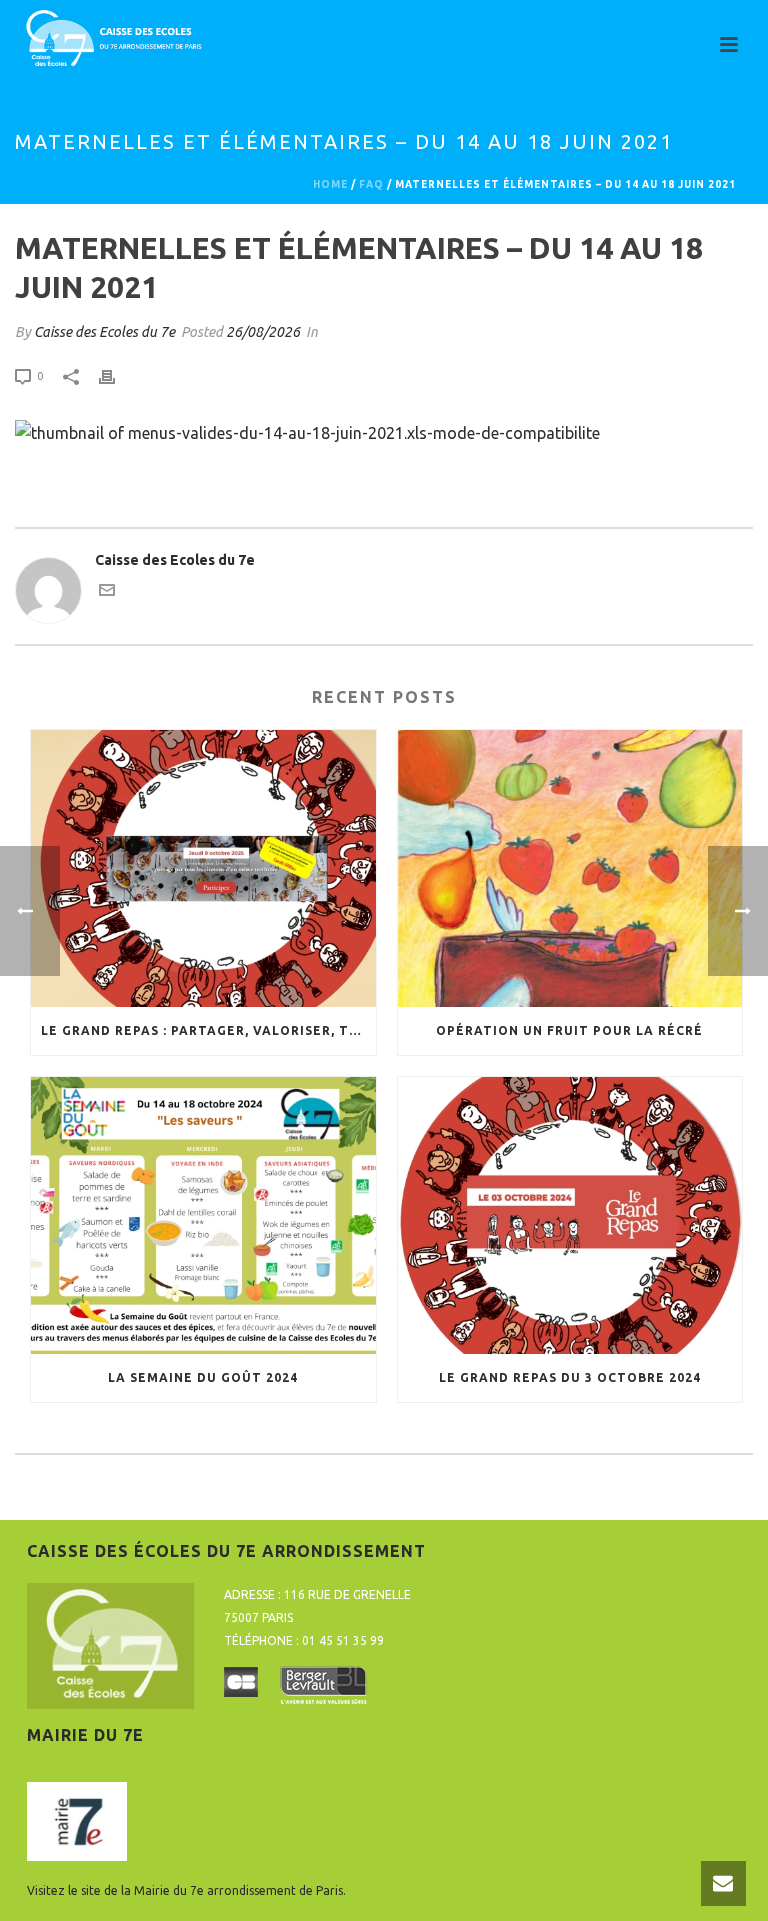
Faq (371, 184)
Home (330, 184)
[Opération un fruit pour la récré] (570, 868)
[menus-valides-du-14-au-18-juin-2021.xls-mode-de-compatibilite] (307, 431)
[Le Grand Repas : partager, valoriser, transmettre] (203, 868)
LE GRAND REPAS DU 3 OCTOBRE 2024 (570, 1377)
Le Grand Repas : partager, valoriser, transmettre (208, 1030)
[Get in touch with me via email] (107, 593)
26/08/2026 (263, 332)
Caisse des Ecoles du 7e (104, 332)
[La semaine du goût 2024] (203, 1215)
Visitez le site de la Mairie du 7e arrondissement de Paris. (186, 1890)
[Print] (117, 375)
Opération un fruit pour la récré (569, 1030)
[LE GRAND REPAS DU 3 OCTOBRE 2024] (570, 1215)
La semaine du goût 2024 (203, 1377)
